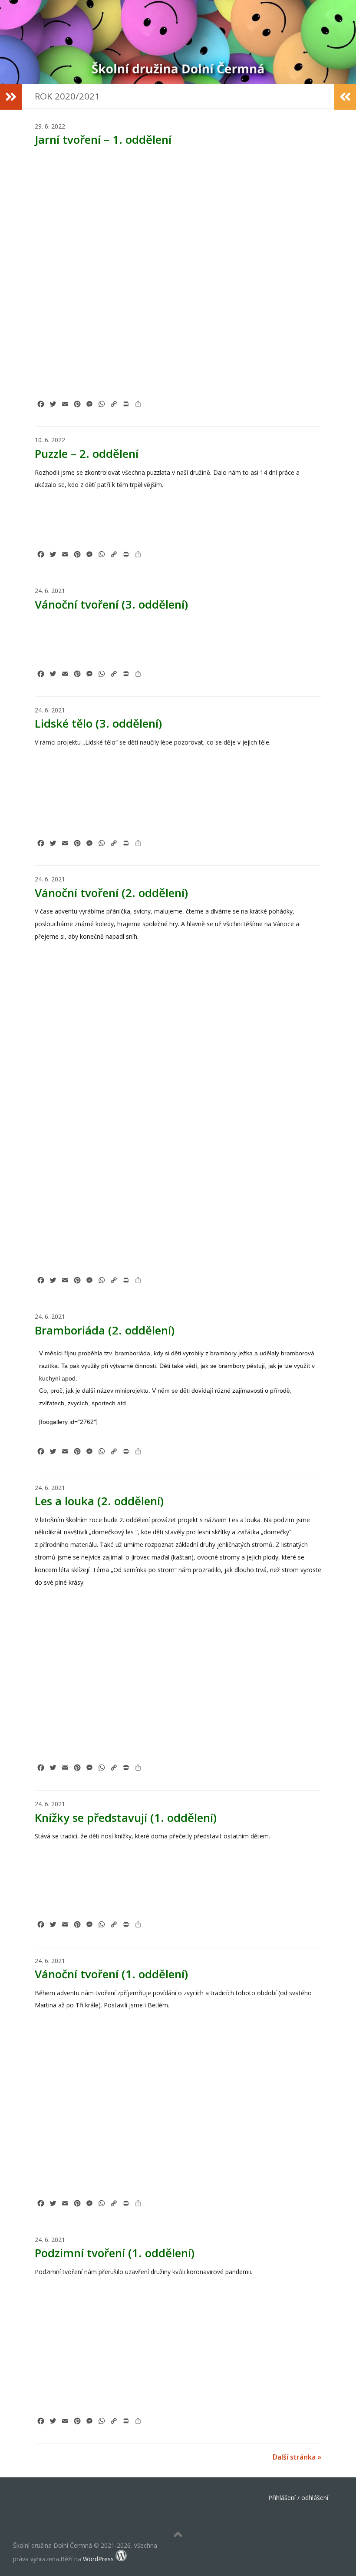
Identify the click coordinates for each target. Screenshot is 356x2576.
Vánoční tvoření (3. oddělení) (111, 604)
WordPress (98, 2559)
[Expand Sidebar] (11, 97)
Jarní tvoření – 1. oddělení (103, 139)
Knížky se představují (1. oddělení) (126, 1818)
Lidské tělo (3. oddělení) (98, 723)
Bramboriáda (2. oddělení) (105, 1330)
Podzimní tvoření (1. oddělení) (115, 2253)
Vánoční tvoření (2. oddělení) (111, 893)
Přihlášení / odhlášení (298, 2498)
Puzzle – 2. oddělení (87, 454)
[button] (57, 175)
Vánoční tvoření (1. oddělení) (111, 1974)
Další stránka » (297, 2457)
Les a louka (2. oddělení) (99, 1501)
